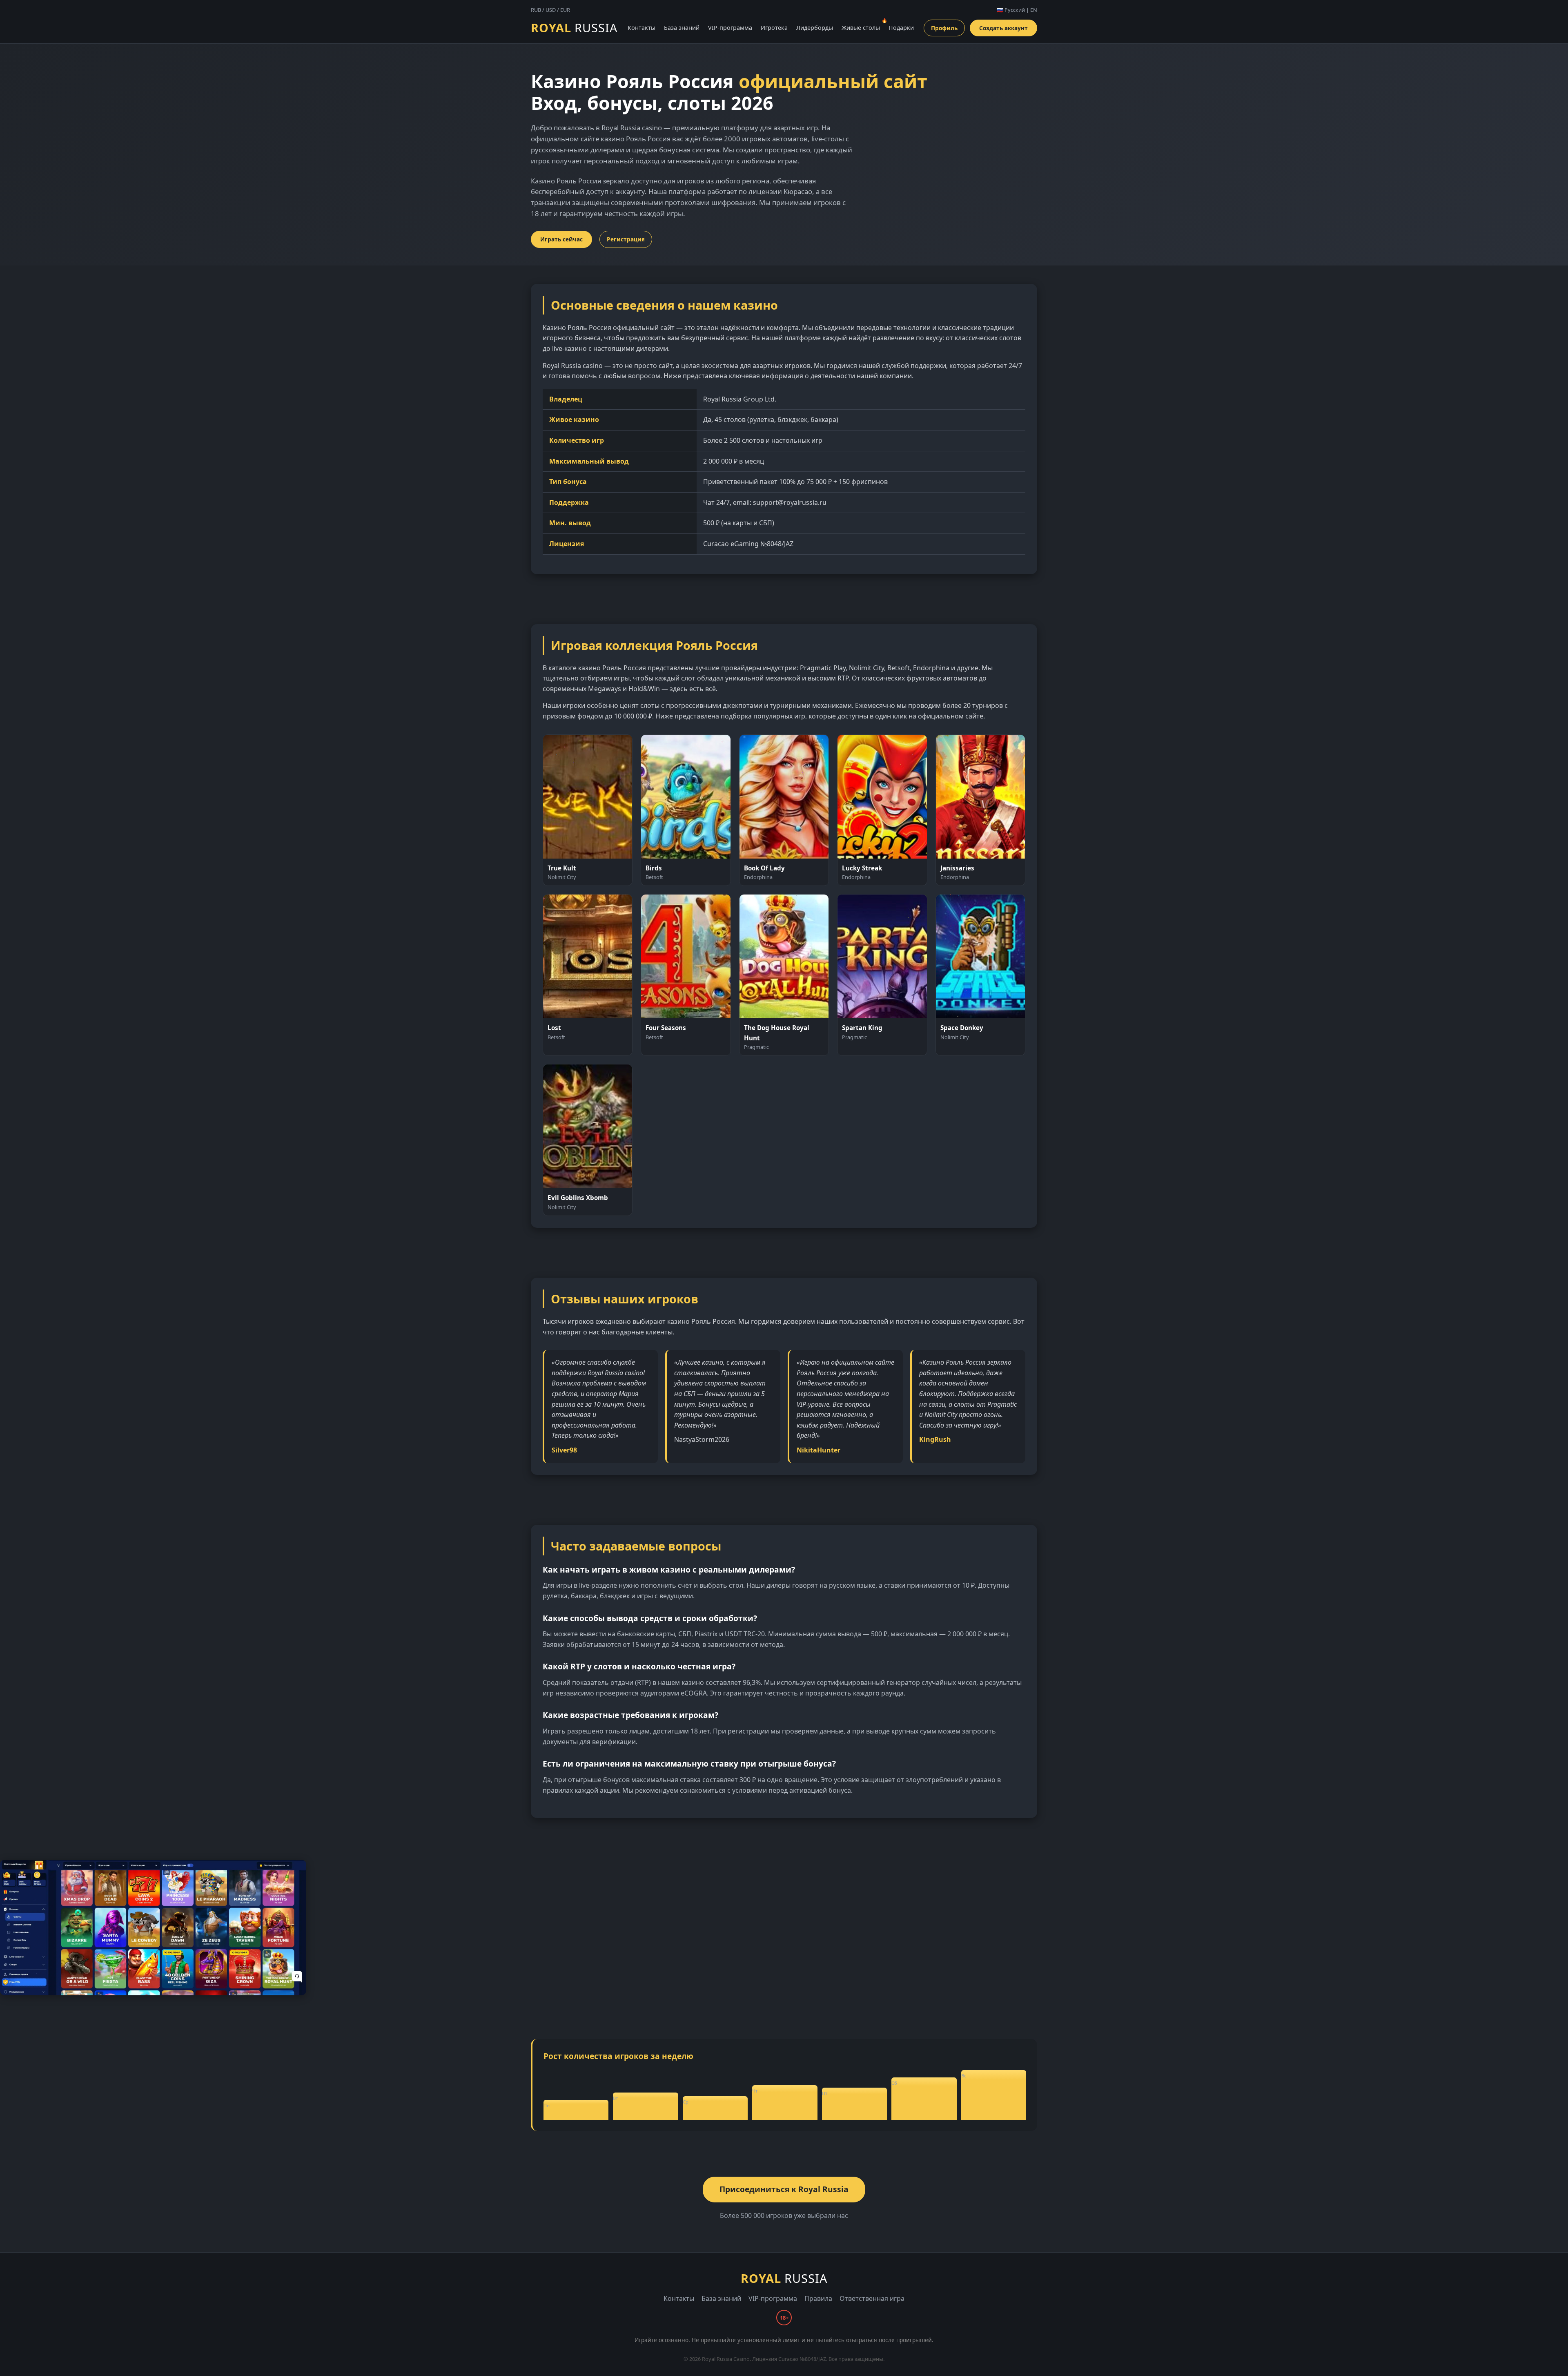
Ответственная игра (872, 2298)
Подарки (901, 28)
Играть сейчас (561, 239)
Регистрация (626, 239)
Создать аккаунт (1003, 28)
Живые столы (861, 28)
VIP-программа (730, 28)
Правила (818, 2298)
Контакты (641, 28)
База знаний (682, 28)
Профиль (944, 28)
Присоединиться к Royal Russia (784, 2189)
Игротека (774, 28)
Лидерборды (815, 28)
